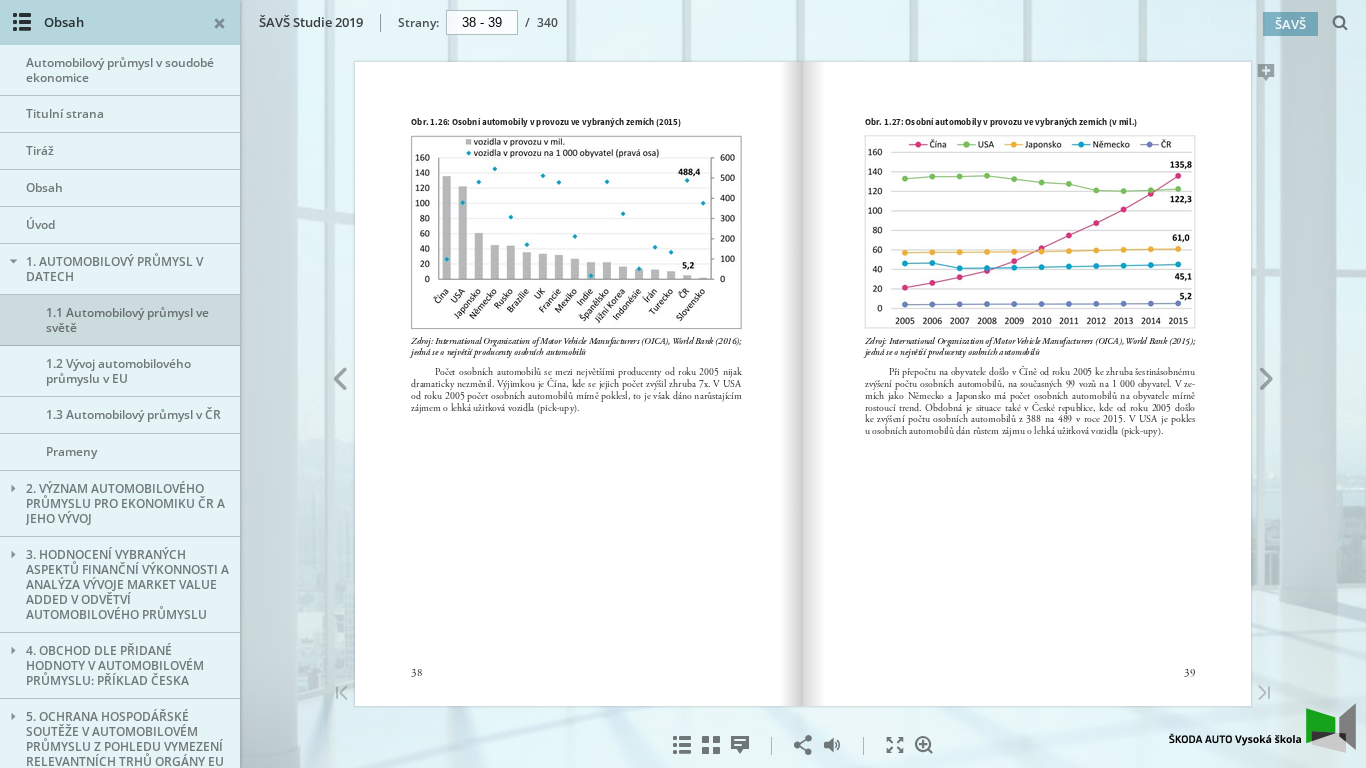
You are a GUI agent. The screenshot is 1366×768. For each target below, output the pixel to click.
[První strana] (342, 694)
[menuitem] (1340, 22)
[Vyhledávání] (1340, 23)
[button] (1262, 747)
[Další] (1266, 382)
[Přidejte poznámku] (1266, 76)
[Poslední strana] (1264, 694)
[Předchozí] (339, 382)
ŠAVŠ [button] (1290, 24)
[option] (120, 70)
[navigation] (482, 22)
